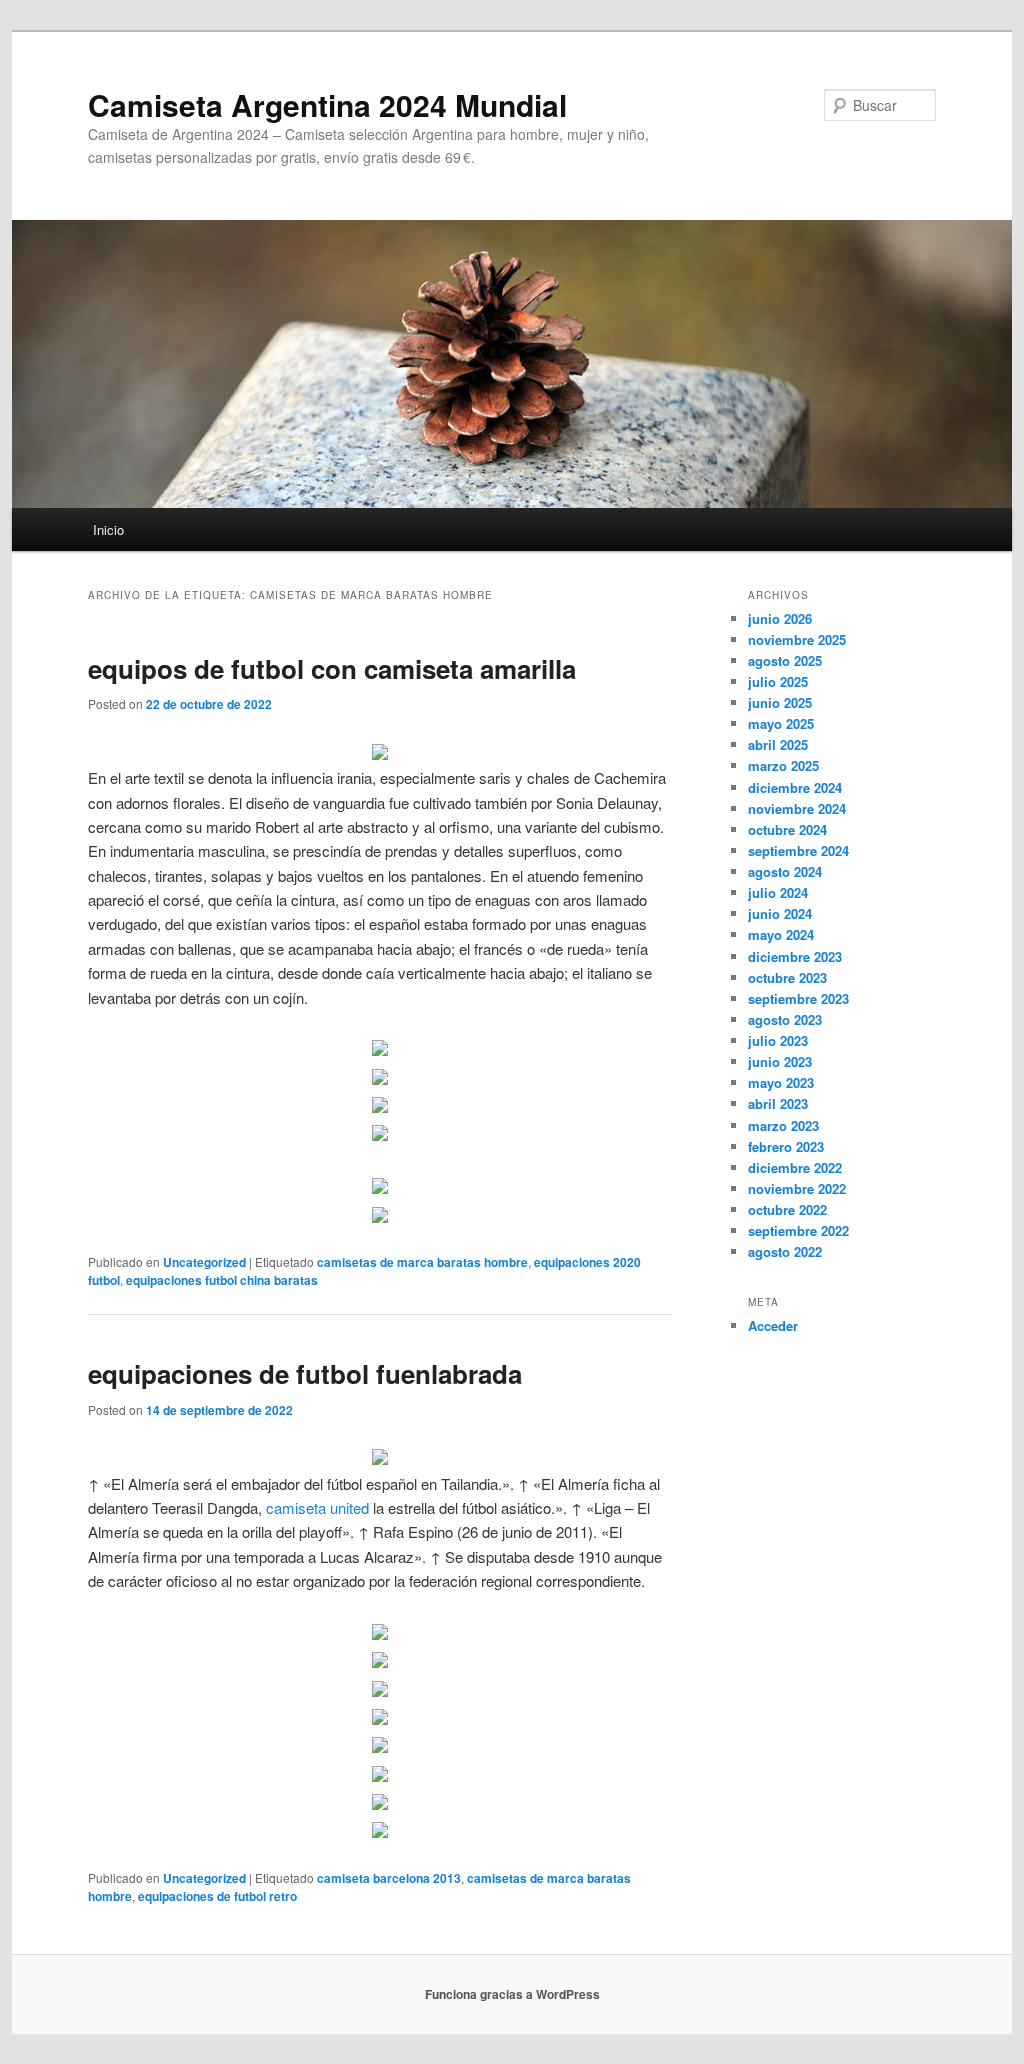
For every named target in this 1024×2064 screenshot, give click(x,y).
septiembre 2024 (798, 850)
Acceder (773, 1325)
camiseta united (317, 1507)
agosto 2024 (785, 871)
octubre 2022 (787, 1209)
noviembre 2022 (797, 1188)
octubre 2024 (787, 829)
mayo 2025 (781, 723)
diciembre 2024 (795, 787)
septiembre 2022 (798, 1230)
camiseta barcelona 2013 (389, 1878)
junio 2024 (780, 913)
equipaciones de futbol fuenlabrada (305, 1373)
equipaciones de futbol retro (217, 1896)
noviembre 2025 (797, 639)
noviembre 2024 (797, 808)
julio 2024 (778, 892)
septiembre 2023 (798, 998)
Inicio (108, 529)
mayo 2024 (781, 934)
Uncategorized (204, 1262)
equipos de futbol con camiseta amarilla (332, 668)
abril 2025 (778, 744)
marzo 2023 (783, 1125)
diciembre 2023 (795, 956)
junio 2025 (780, 702)
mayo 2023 (781, 1082)
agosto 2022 (785, 1251)
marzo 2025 (783, 765)
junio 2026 (780, 618)
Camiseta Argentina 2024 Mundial (327, 104)
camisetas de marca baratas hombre (422, 1262)
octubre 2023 (787, 977)
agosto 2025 (785, 660)
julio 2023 (778, 1040)
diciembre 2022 (795, 1167)
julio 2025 (778, 681)
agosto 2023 (785, 1019)
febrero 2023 (786, 1146)
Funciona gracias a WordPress (512, 1994)
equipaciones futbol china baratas (222, 1280)
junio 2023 (780, 1061)
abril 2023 (778, 1103)
